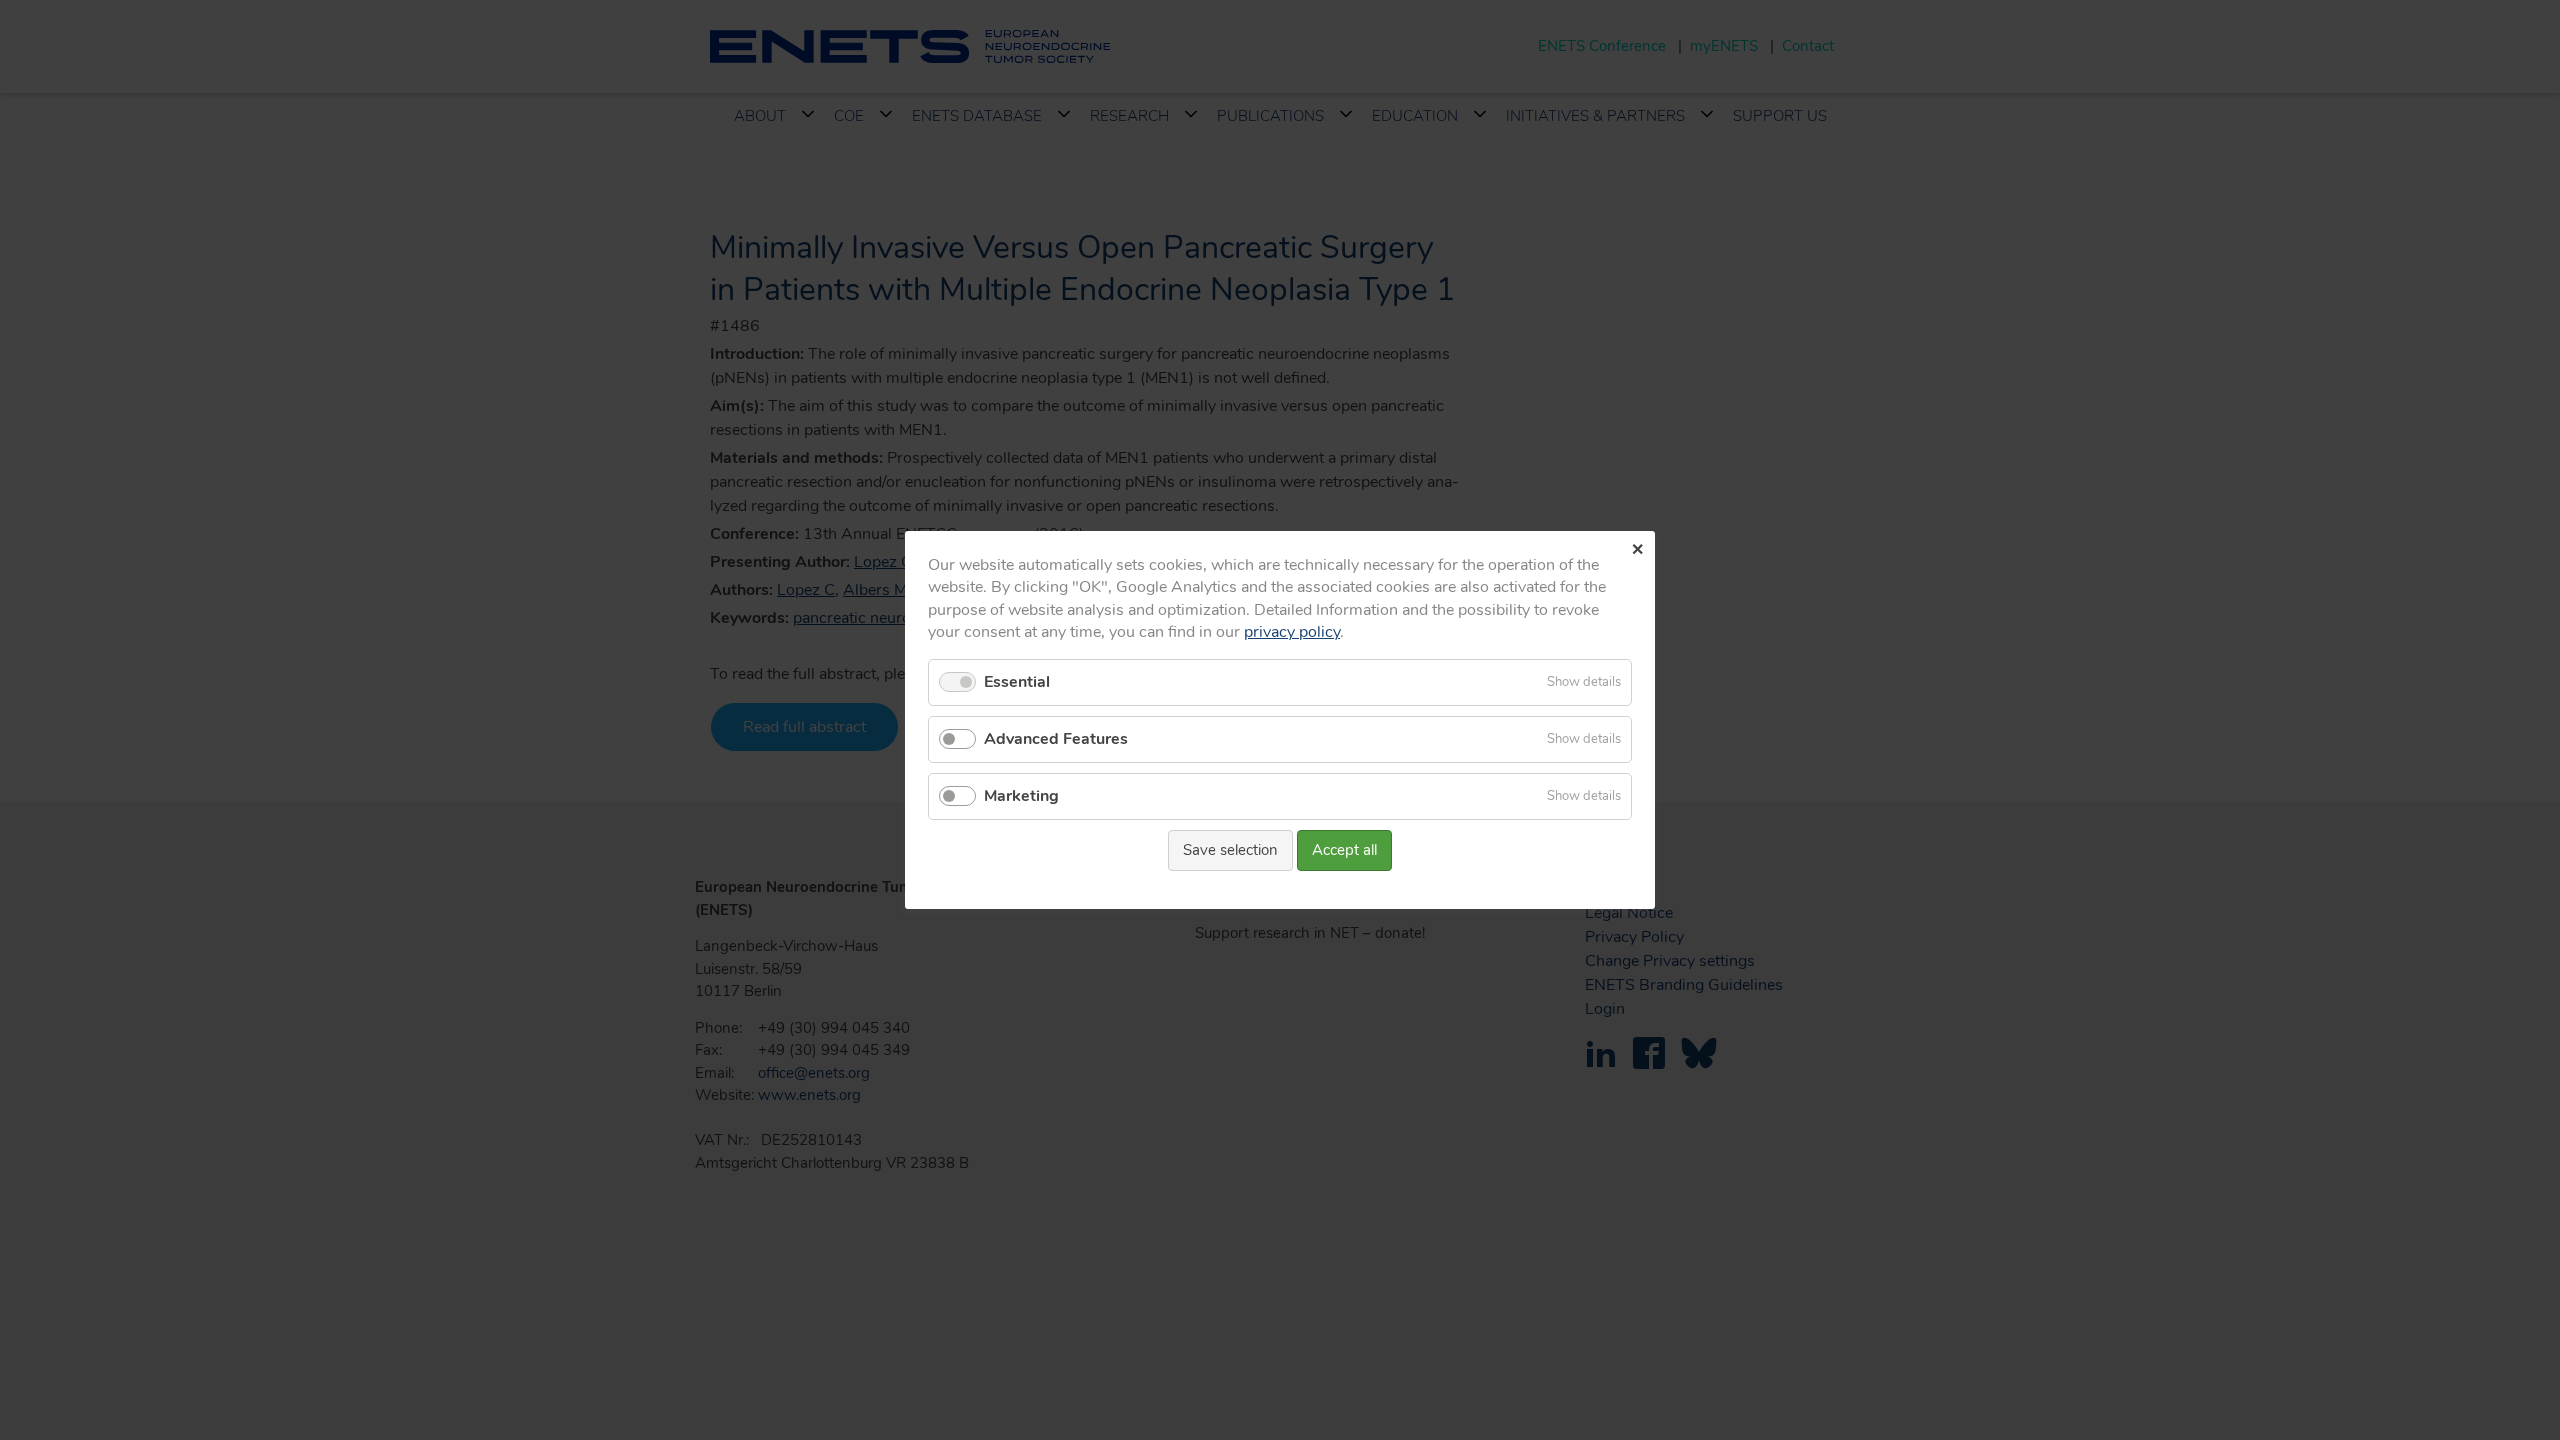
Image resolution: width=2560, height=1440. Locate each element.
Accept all (1344, 850)
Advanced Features (1056, 739)
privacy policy (1292, 632)
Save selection (1230, 850)
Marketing (1021, 796)
